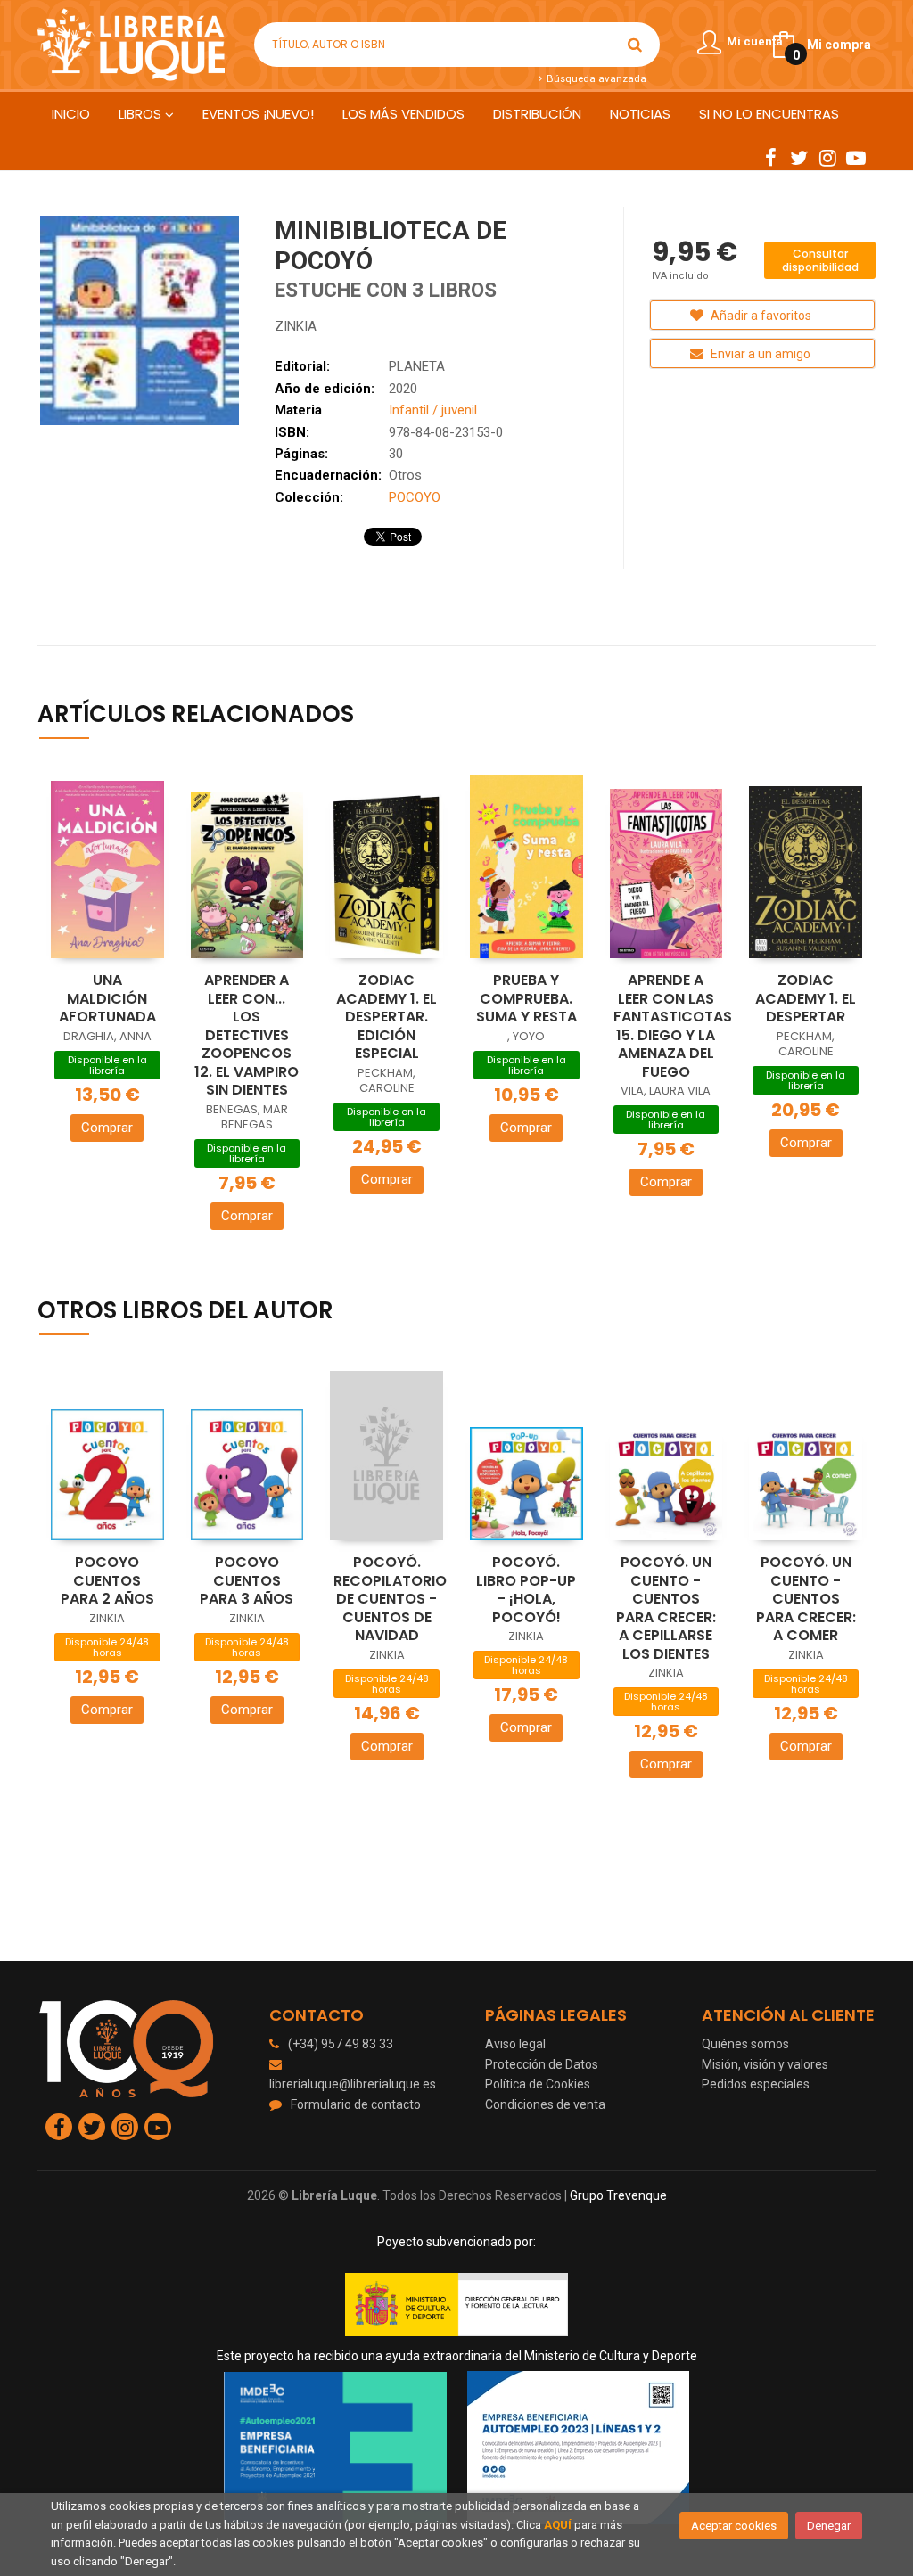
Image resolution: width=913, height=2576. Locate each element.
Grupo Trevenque (618, 2195)
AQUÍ (558, 2525)
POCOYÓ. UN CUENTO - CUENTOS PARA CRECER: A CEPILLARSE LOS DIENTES (666, 1608)
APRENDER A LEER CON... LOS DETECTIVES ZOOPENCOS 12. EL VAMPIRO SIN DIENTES (247, 1035)
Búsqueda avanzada (595, 78)
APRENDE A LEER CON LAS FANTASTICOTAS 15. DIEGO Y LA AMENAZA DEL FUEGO (673, 1026)
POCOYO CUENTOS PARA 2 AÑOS (107, 1580)
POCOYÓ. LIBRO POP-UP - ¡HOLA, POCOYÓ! (526, 1590)
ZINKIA (296, 326)
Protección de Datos (542, 2064)
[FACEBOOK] (770, 157)
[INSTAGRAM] (827, 157)
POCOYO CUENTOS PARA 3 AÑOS (247, 1580)
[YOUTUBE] (856, 157)
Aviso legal (515, 2044)
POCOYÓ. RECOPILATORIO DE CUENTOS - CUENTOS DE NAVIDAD (390, 1599)
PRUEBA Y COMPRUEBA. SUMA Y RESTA (526, 998)
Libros (142, 114)
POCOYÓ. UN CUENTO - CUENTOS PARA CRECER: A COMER (806, 1599)
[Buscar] (635, 45)
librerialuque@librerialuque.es (353, 2084)
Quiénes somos (745, 2044)
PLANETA (417, 366)
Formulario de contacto (356, 2104)
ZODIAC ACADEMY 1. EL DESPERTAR (806, 998)
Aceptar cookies (734, 2526)
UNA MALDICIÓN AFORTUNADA (107, 998)
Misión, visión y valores (765, 2064)
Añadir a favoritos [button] (760, 316)
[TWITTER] (799, 157)
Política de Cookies (538, 2084)
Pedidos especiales (756, 2084)
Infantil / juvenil (433, 410)
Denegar (829, 2526)
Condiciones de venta (545, 2104)
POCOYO (415, 497)
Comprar (107, 1128)
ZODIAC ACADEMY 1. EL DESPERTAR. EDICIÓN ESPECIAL (387, 1017)
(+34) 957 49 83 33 (341, 2044)
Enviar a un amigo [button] (759, 354)
